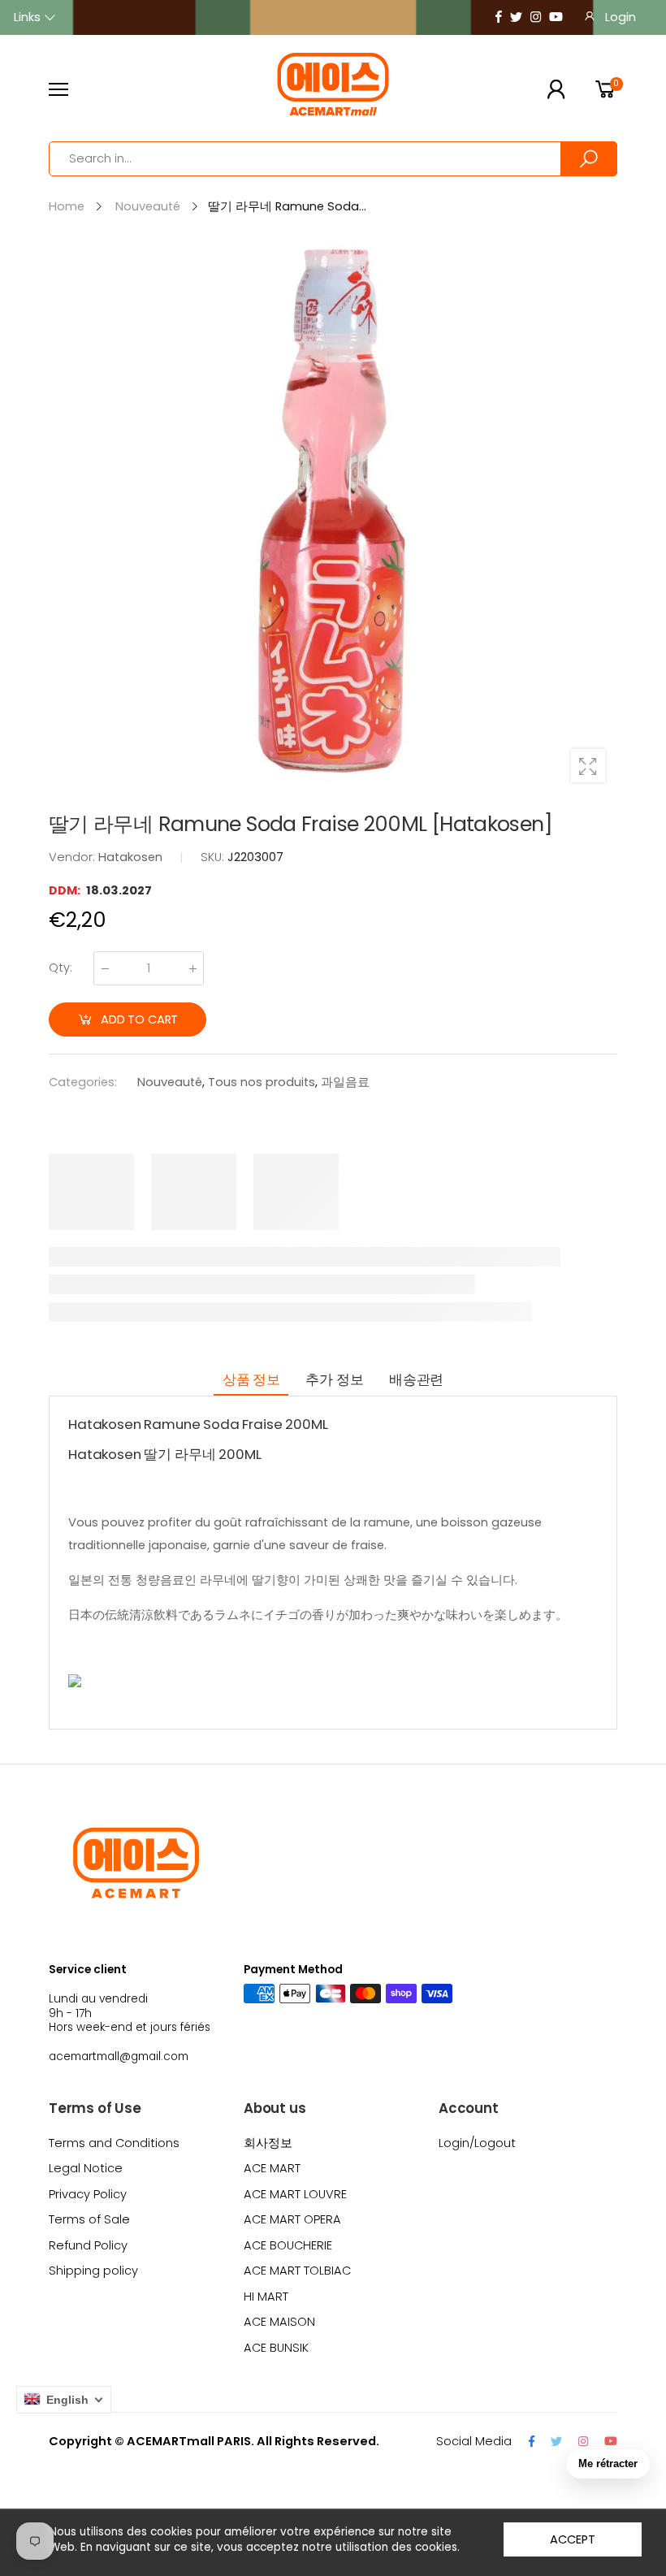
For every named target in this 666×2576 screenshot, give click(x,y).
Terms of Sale (89, 2219)
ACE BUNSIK (276, 2348)
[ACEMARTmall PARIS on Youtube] (556, 17)
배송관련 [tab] (416, 1379)
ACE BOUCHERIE (288, 2245)
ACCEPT (572, 2539)
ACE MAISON (279, 2322)
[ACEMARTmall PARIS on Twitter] (516, 17)
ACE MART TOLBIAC (297, 2271)
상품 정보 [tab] (251, 1379)
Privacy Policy (88, 2194)
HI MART (266, 2297)
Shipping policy (93, 2271)
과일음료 (345, 1082)
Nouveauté (170, 1082)
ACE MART (272, 2168)
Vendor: (74, 857)
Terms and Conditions (114, 2143)
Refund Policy (88, 2245)
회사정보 (268, 2143)
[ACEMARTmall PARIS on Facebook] (499, 17)
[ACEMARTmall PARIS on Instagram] (536, 17)
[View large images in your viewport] (588, 766)
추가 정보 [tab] (334, 1379)
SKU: (214, 857)
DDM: (66, 890)
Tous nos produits (262, 1082)
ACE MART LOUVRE (295, 2194)
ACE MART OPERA (292, 2219)
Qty (61, 968)
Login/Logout (477, 2143)
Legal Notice (86, 2168)
